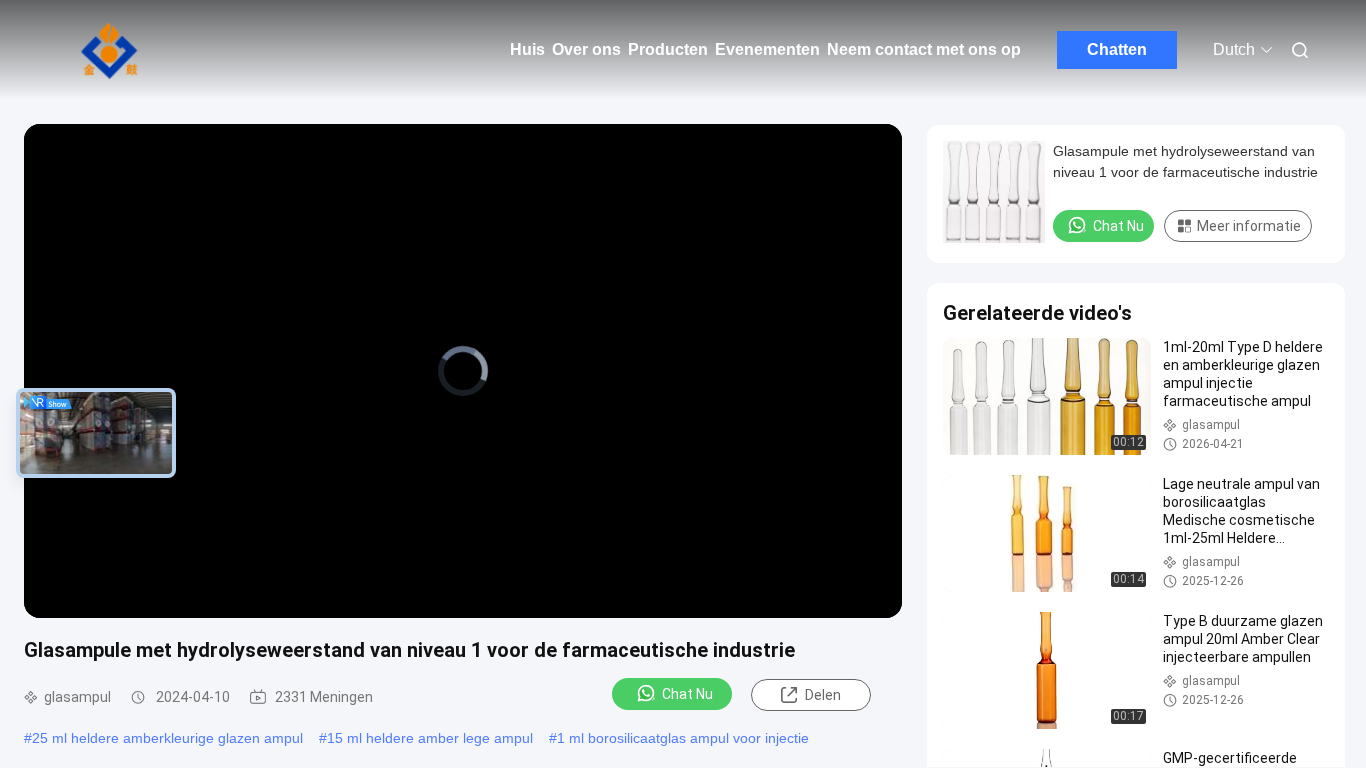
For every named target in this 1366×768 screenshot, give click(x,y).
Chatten (1117, 49)
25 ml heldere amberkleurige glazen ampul (167, 738)
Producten (668, 49)
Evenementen (767, 49)
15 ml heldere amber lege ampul (430, 738)
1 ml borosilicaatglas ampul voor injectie (683, 738)
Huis (527, 49)
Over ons (586, 49)
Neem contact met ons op (924, 49)
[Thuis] (110, 50)
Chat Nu (687, 694)
